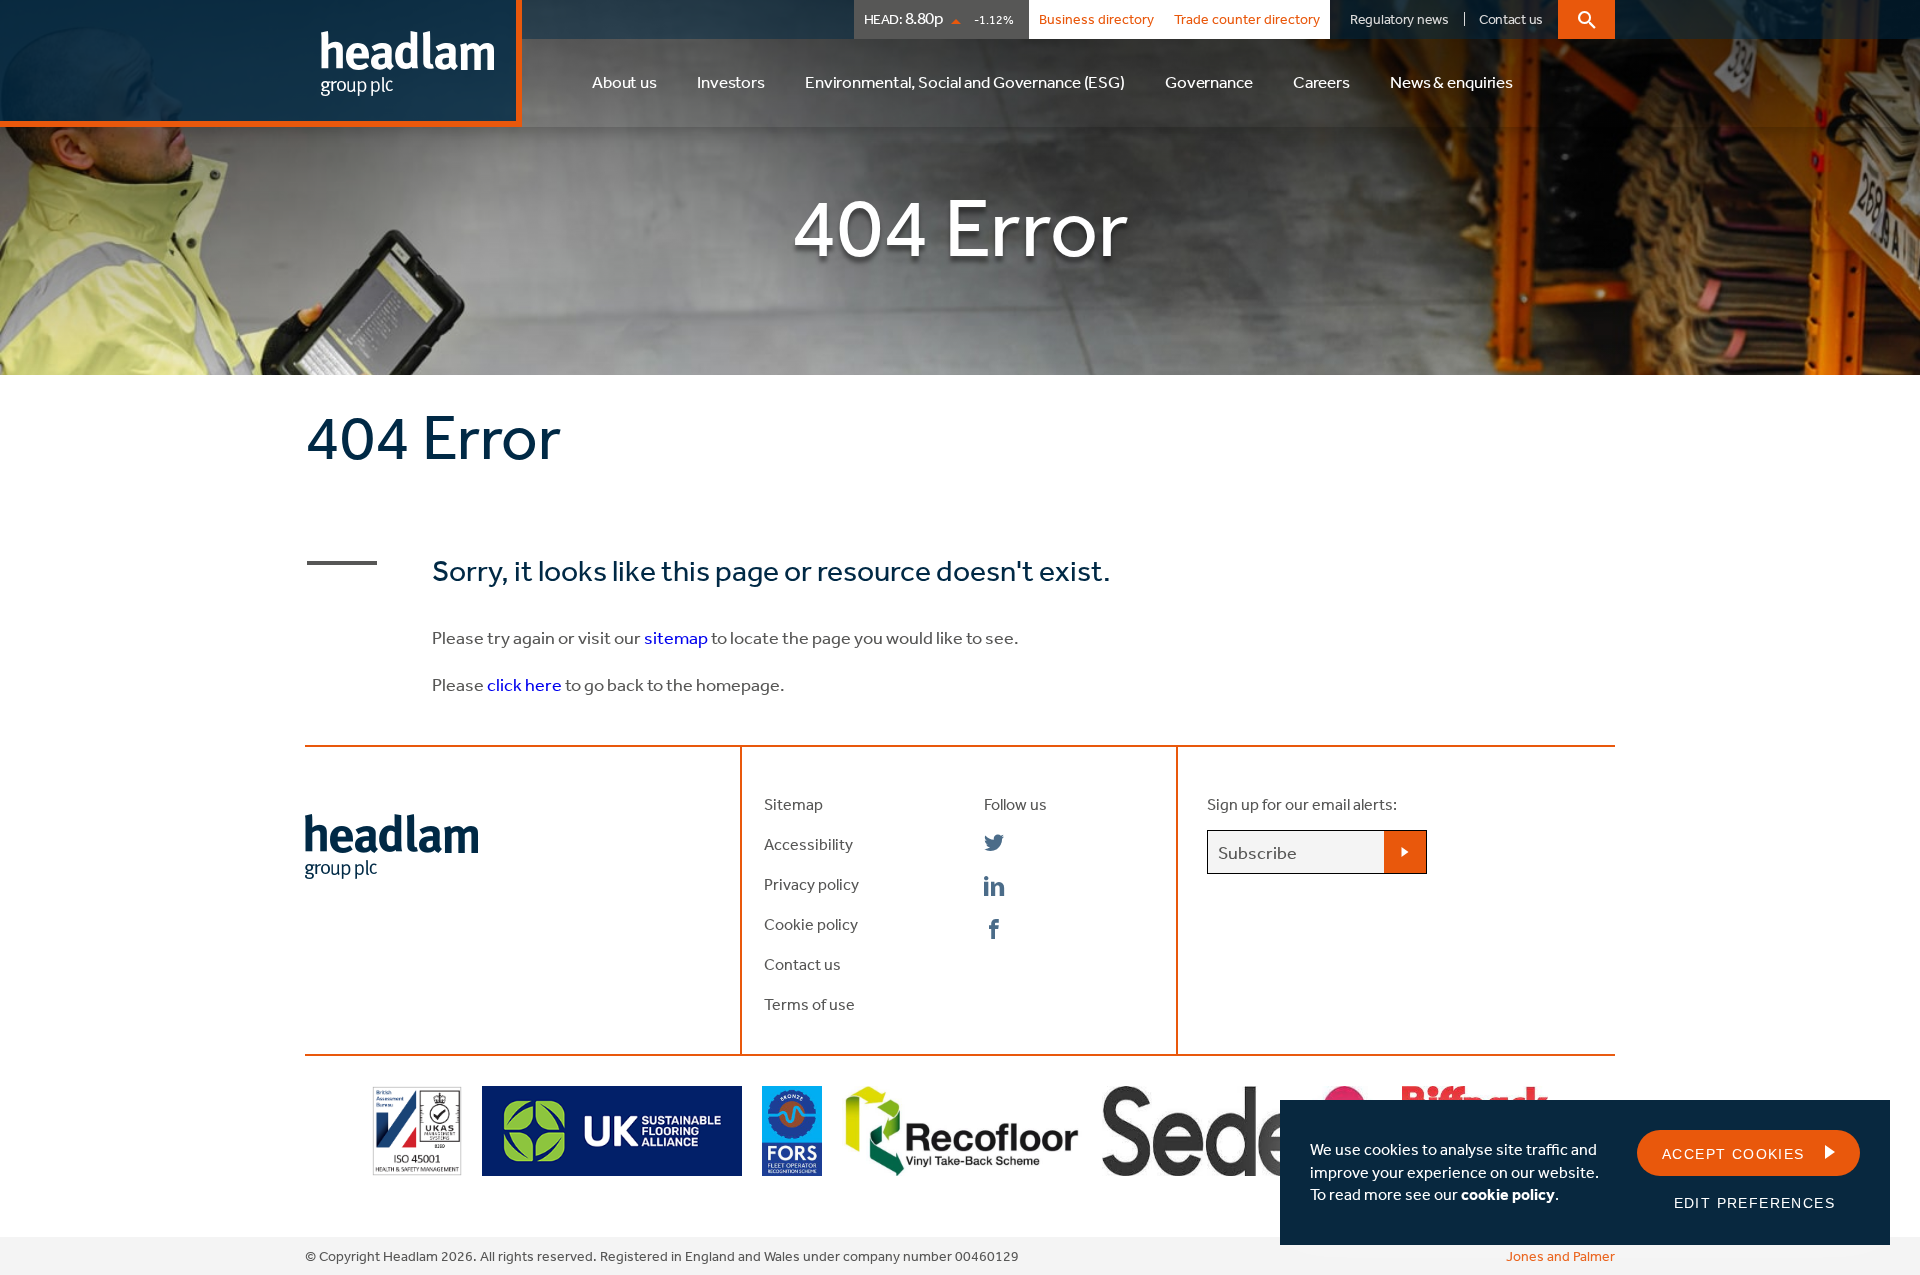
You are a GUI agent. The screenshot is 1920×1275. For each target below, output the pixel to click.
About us (624, 81)
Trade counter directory (1247, 19)
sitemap (674, 637)
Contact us (1511, 19)
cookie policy (1508, 1194)
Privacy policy (811, 884)
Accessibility (808, 844)
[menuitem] (624, 91)
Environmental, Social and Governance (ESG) (965, 81)
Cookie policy (811, 924)
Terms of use (809, 1004)
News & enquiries (1451, 81)
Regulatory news (1399, 19)
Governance (1209, 81)
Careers (1321, 81)
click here (524, 684)
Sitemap (793, 804)
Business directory (1096, 19)
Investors (731, 81)
